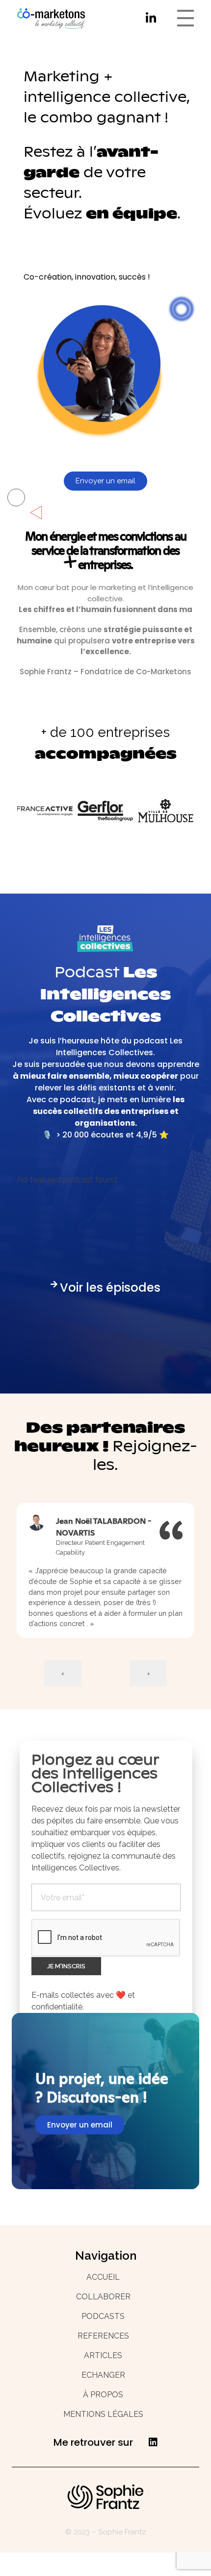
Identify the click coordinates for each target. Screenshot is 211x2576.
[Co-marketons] (55, 19)
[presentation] (63, 1673)
